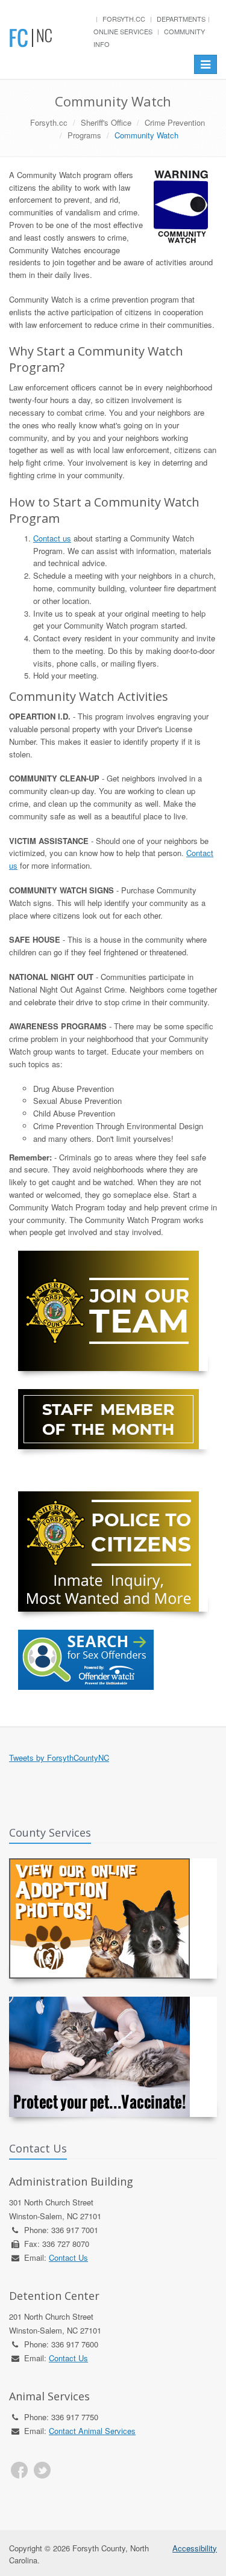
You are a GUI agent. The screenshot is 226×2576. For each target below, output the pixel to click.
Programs (84, 135)
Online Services (123, 31)
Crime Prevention (175, 122)
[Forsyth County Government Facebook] (19, 2470)
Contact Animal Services (92, 2431)
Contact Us (68, 2257)
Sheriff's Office (106, 122)
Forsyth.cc (124, 19)
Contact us (52, 538)
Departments (181, 19)
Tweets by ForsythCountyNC (59, 1758)
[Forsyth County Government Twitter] (42, 2470)
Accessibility (195, 2548)
